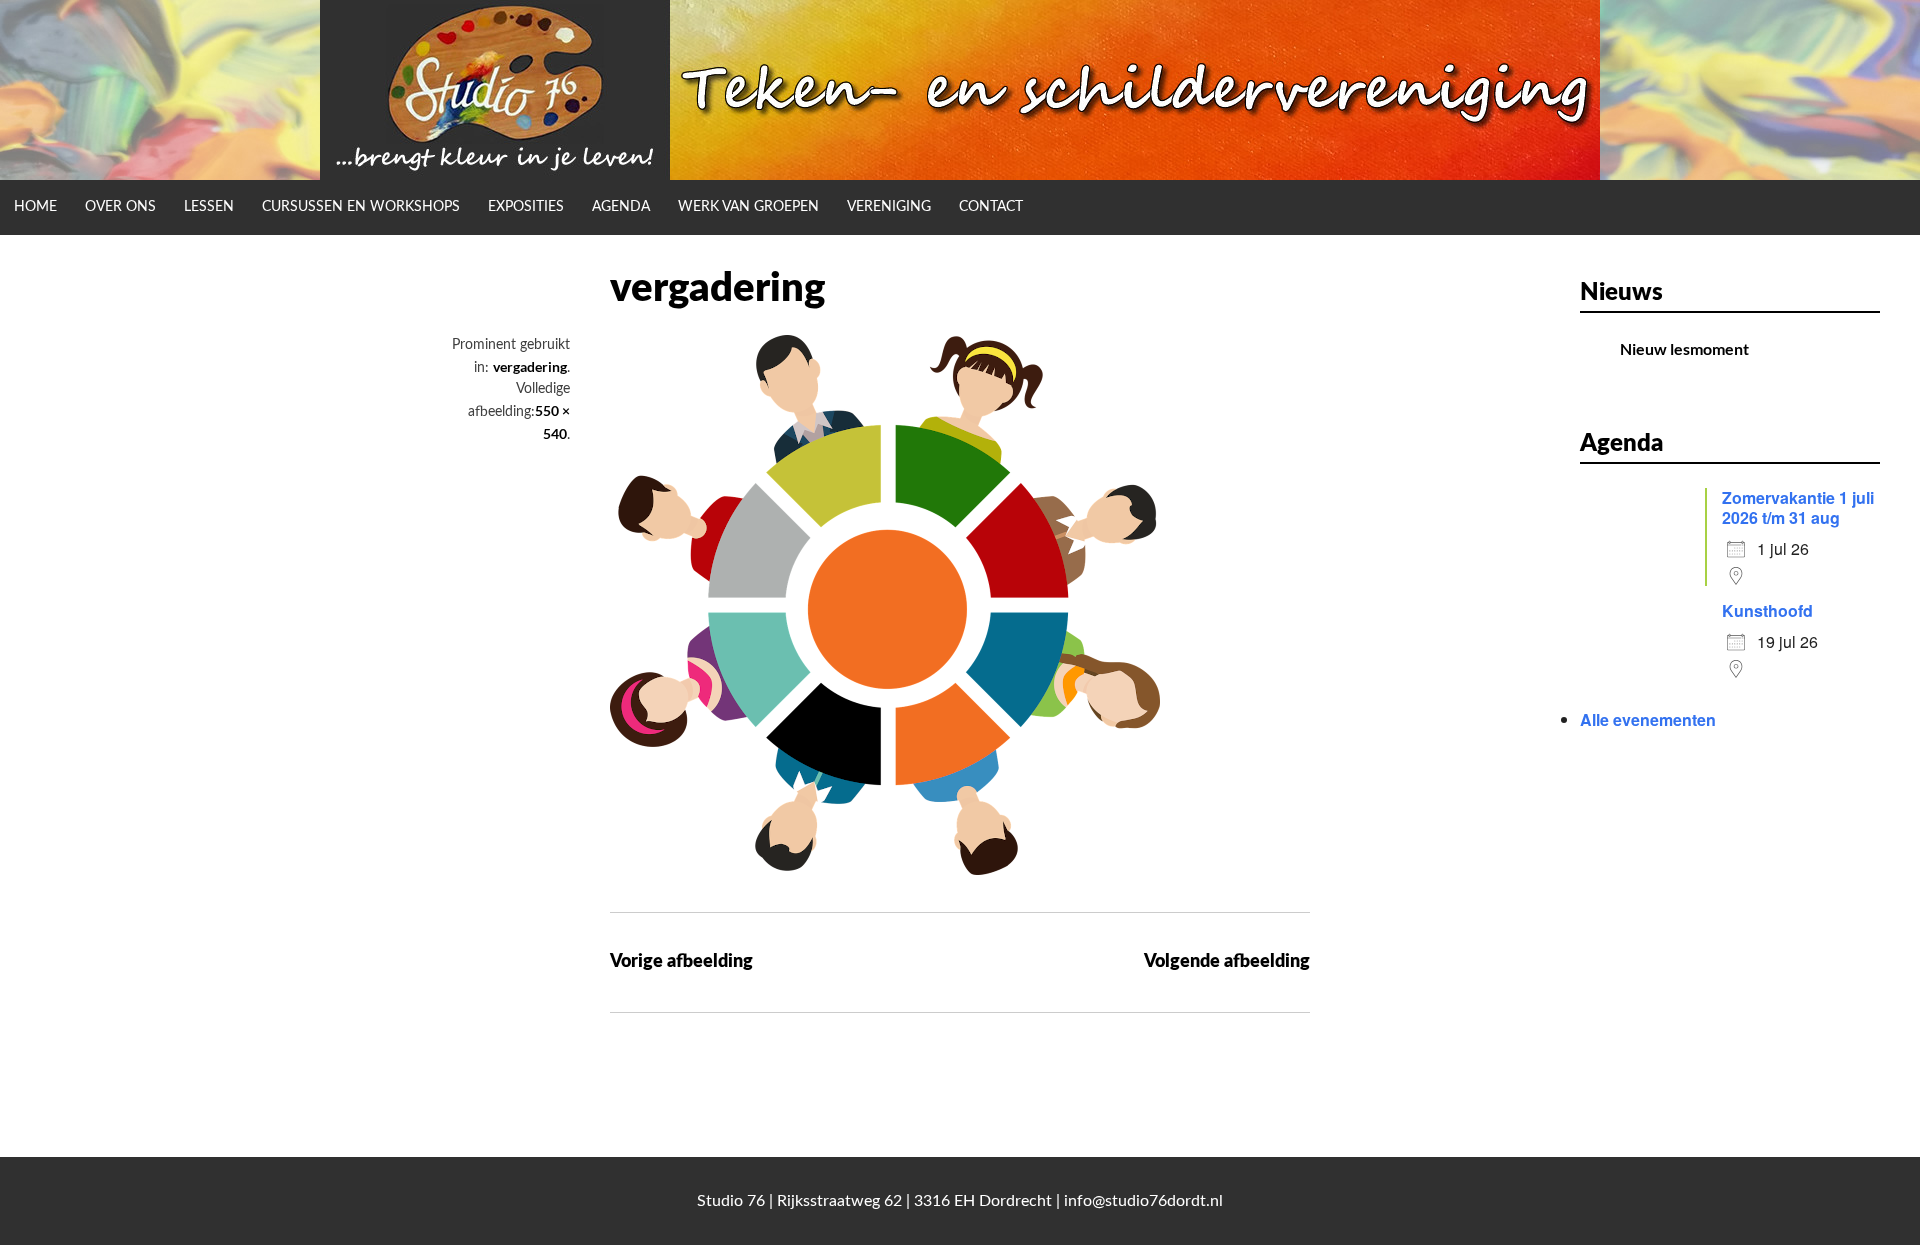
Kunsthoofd (1767, 610)
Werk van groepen (748, 207)
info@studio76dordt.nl (1143, 1201)
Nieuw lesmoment (1684, 348)
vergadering (530, 366)
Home (35, 207)
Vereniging (889, 207)
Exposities (526, 207)
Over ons (120, 207)
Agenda (621, 207)
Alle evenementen (1648, 719)
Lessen (209, 207)
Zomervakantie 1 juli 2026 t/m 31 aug (1798, 507)
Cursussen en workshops (361, 207)
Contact (991, 207)
